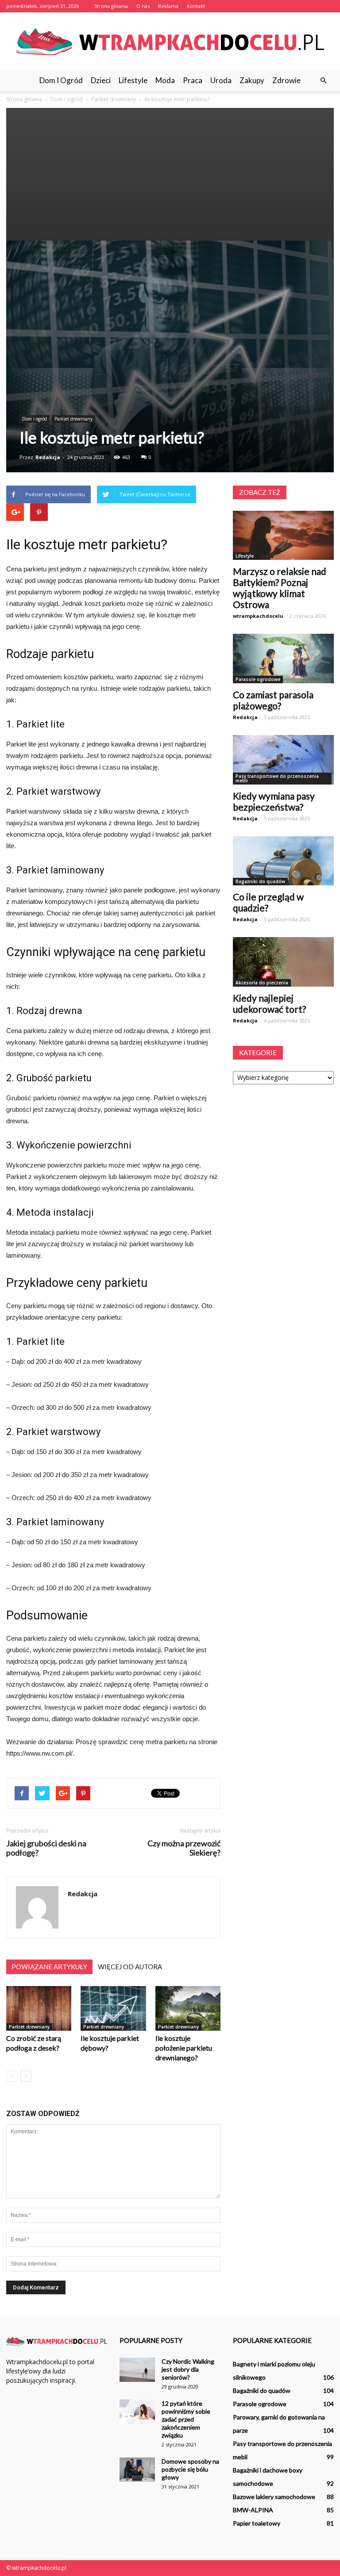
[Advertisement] (170, 174)
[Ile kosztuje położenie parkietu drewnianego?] (188, 2008)
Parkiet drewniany (73, 419)
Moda (165, 80)
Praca (193, 80)
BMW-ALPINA (253, 2510)
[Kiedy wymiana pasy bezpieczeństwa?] (283, 760)
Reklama (168, 6)
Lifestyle (133, 80)
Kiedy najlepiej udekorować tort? (269, 1003)
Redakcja (48, 457)
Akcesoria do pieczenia (262, 983)
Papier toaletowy (257, 2523)
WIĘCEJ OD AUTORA (130, 1967)
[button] (323, 80)
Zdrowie (286, 80)
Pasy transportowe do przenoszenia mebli (277, 778)
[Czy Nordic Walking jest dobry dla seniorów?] (137, 2370)
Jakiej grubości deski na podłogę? (46, 1848)
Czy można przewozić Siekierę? (184, 1848)
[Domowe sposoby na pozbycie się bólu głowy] (137, 2470)
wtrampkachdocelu (258, 616)
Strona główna (111, 6)
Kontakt (196, 6)
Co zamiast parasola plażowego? (273, 700)
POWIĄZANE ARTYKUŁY (49, 1967)
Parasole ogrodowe (258, 679)
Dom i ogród (61, 80)
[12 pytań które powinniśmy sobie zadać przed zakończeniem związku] (137, 2412)
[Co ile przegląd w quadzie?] (283, 861)
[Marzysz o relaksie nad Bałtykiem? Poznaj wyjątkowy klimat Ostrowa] (283, 536)
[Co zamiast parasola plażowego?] (283, 658)
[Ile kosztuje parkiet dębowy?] (113, 2008)
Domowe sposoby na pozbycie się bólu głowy (190, 2469)
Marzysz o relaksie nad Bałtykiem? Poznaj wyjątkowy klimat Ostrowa (280, 588)
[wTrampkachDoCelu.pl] (170, 42)
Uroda (221, 80)
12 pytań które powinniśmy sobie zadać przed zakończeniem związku (186, 2419)
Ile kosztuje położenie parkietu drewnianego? (184, 2048)
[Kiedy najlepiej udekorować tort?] (283, 962)
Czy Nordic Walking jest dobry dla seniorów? (188, 2369)
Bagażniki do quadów (260, 881)
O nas (143, 6)
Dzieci (101, 80)
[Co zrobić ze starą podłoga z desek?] (39, 2008)
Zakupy (252, 80)
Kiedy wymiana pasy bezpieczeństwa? (274, 801)
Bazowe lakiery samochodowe (274, 2497)
